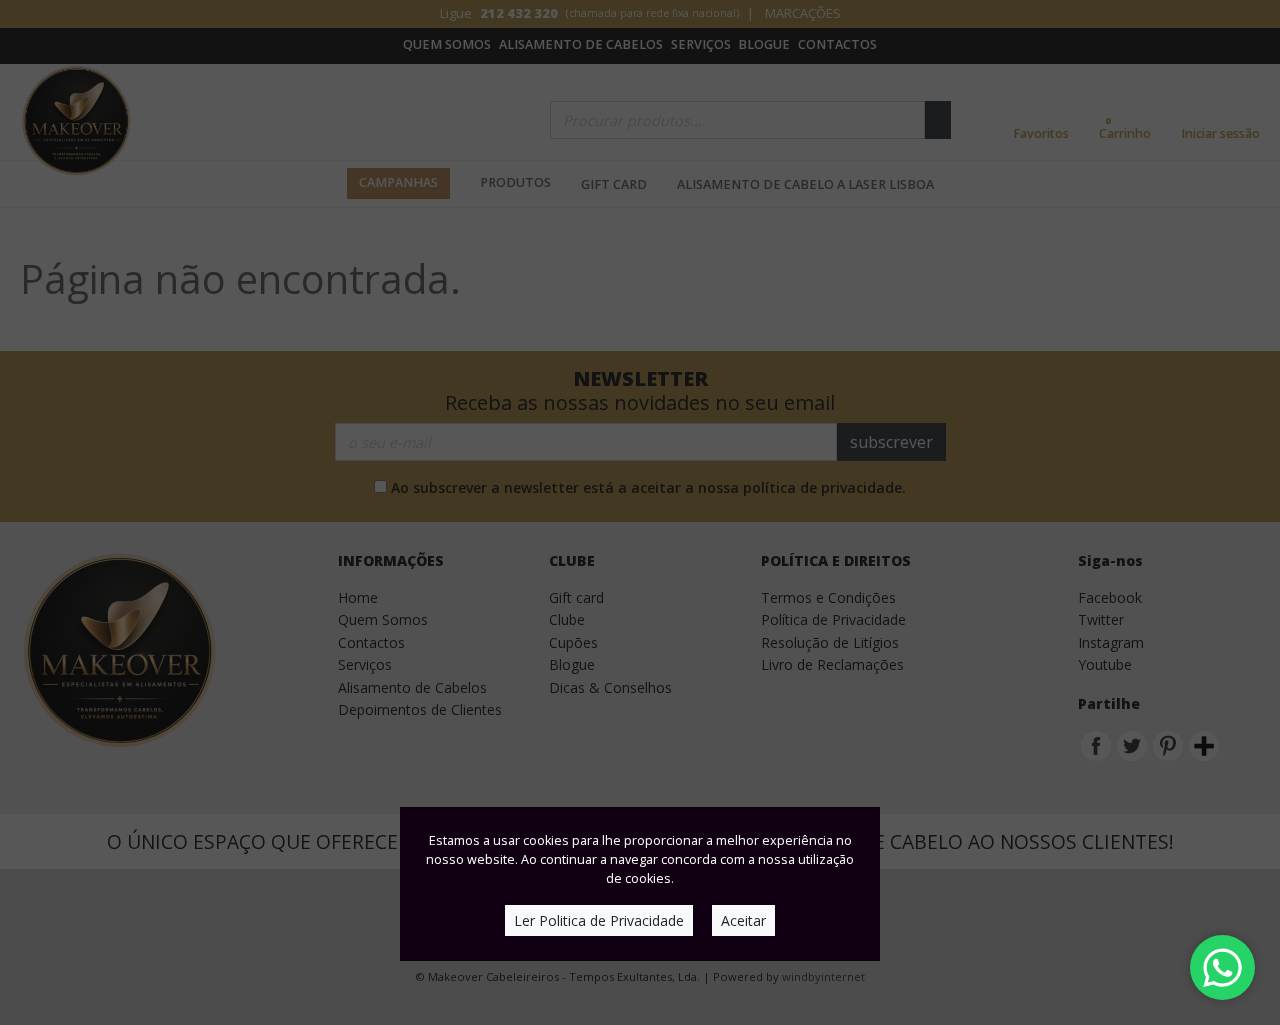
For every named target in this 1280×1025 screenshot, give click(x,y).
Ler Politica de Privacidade (599, 920)
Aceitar (743, 920)
